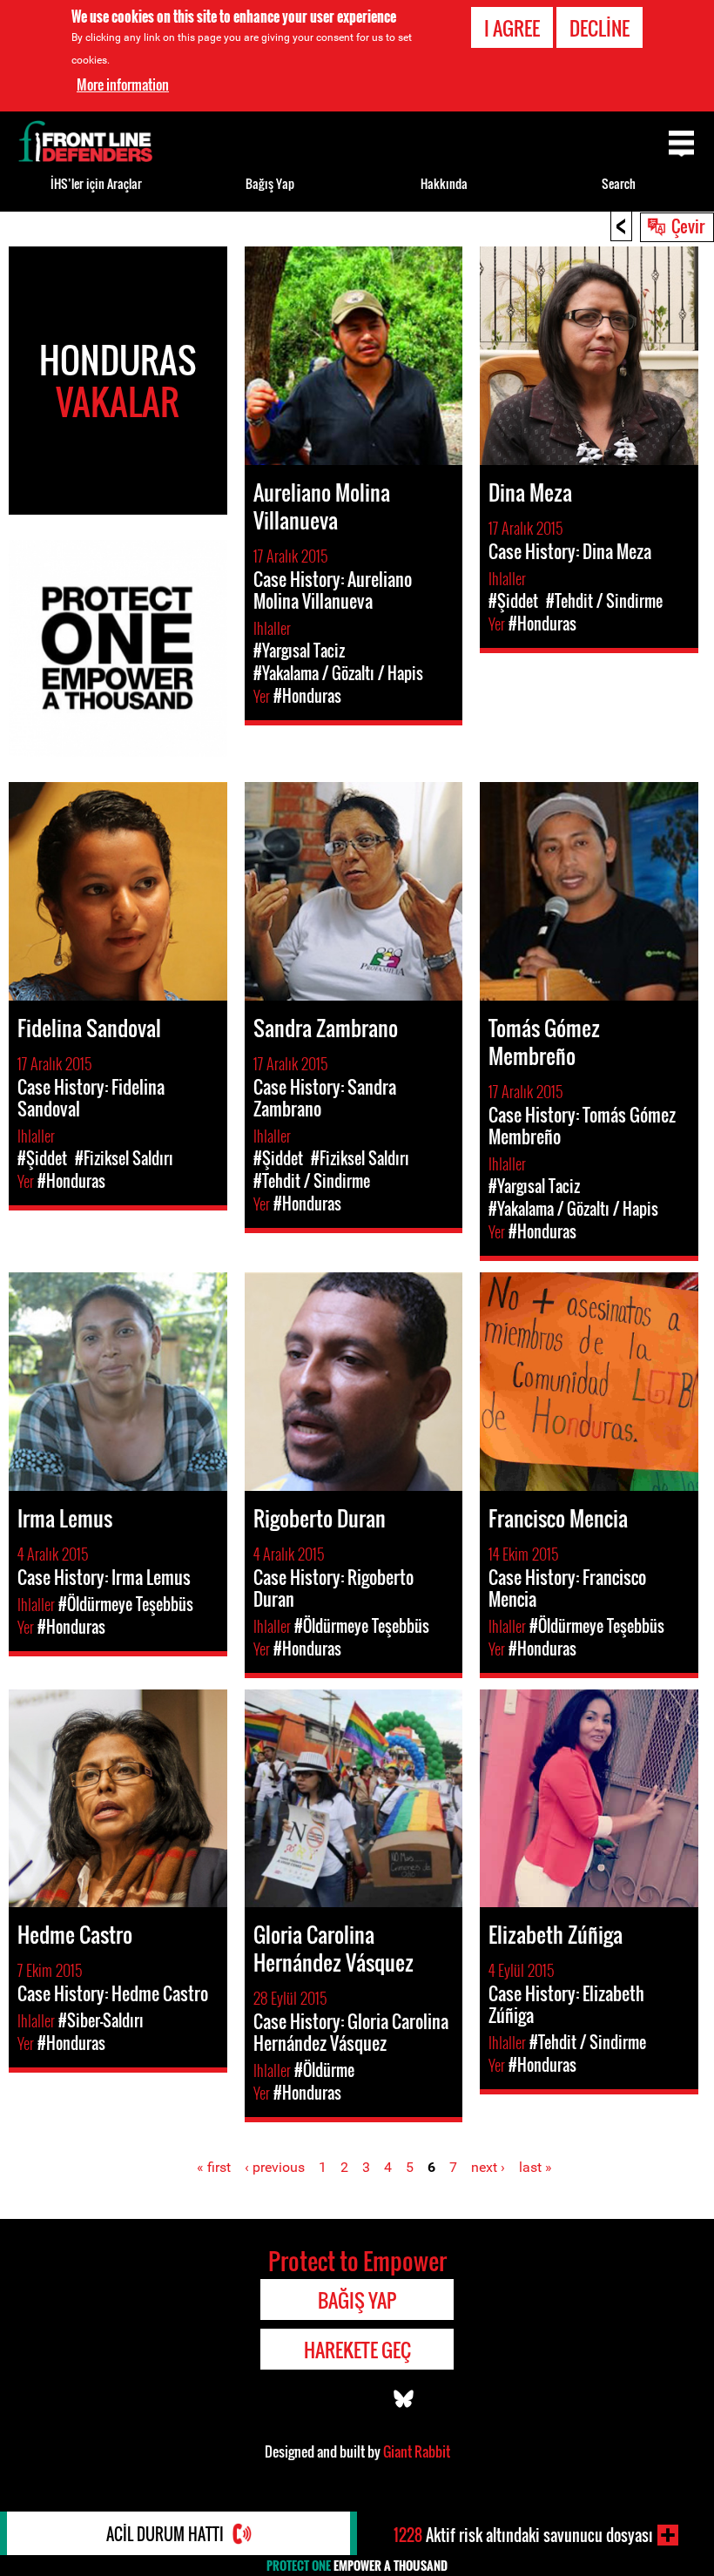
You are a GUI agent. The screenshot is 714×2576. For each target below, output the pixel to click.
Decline (599, 28)
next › (488, 2167)
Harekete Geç (357, 2350)
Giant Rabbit (417, 2451)
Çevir (688, 226)
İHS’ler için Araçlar (96, 183)
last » (535, 2167)
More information (123, 84)
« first (214, 2167)
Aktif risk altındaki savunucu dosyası (523, 2535)
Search (619, 183)
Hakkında (444, 183)
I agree (512, 28)
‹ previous (275, 2167)
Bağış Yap (270, 183)
